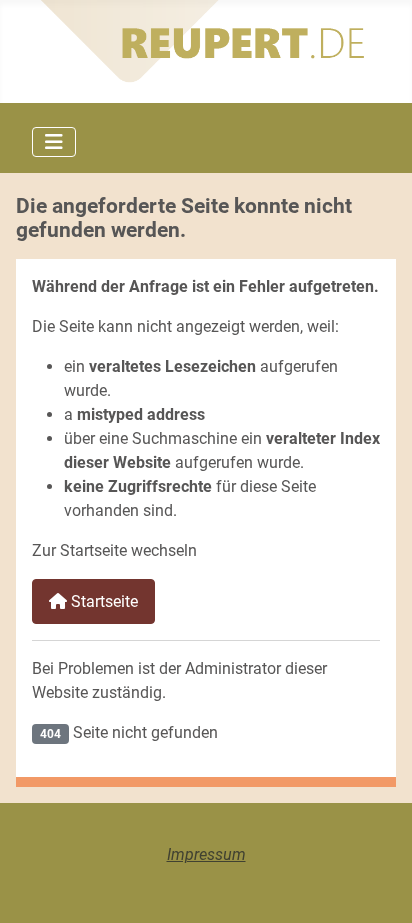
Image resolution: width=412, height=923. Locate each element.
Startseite (102, 601)
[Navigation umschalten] (54, 142)
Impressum (206, 854)
